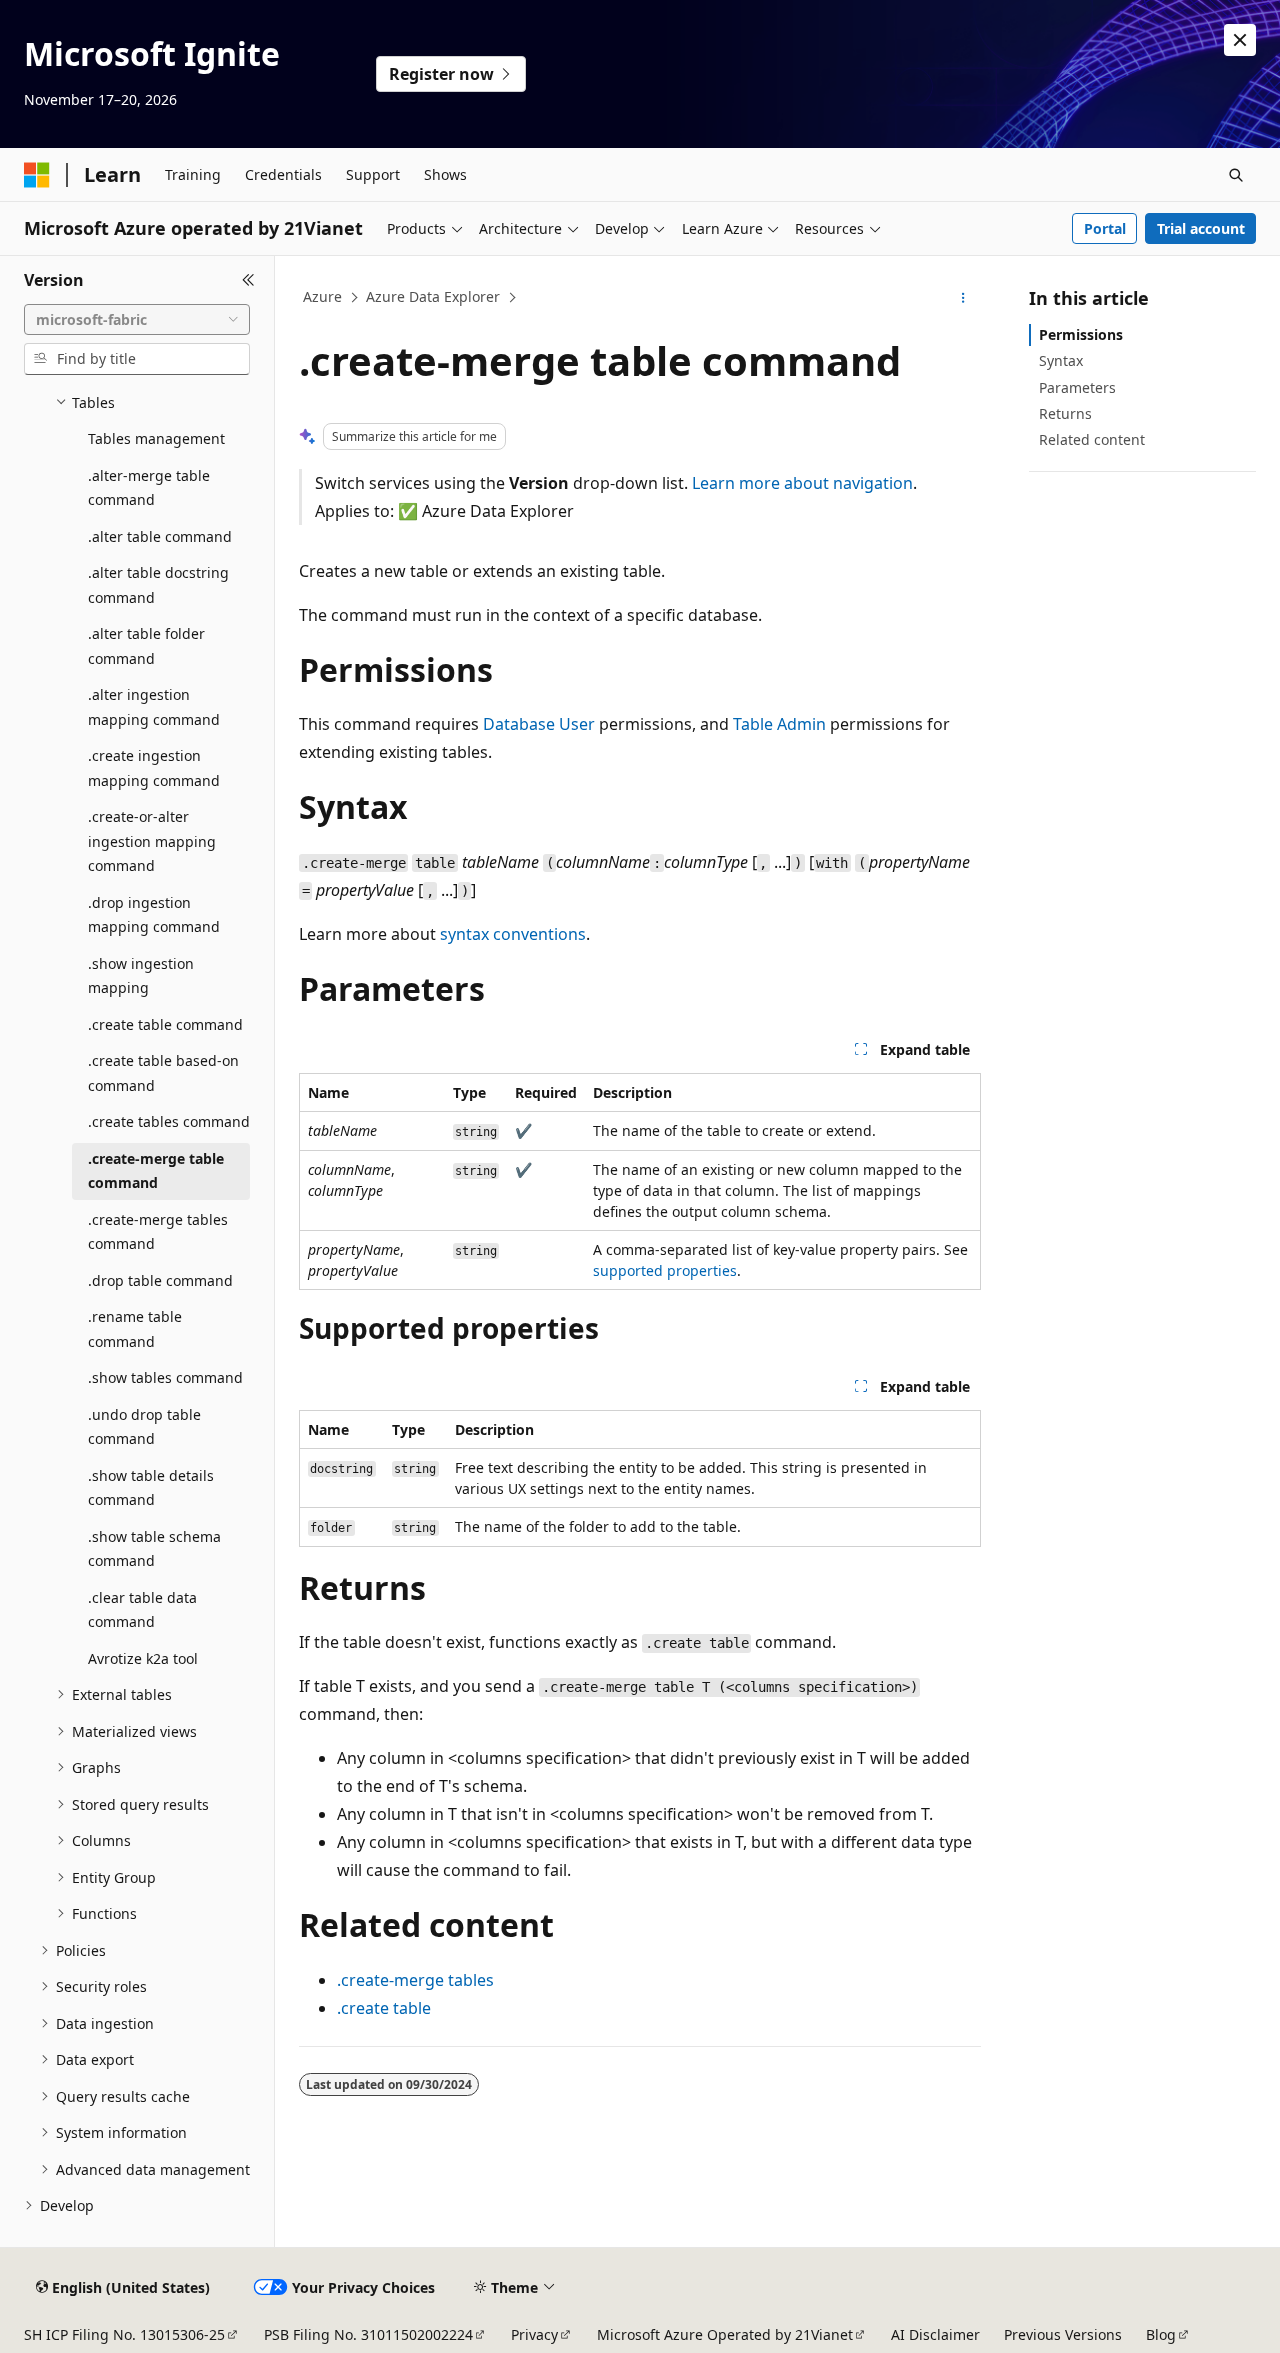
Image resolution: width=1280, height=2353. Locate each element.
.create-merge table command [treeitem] (156, 1171)
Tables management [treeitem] (156, 438)
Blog (1161, 2334)
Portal (1105, 228)
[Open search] (1236, 175)
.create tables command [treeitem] (169, 1121)
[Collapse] (248, 280)
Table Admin (779, 724)
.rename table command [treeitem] (135, 1329)
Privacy (534, 2334)
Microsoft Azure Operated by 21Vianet (725, 2334)
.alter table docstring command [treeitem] (158, 585)
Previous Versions (1063, 2334)
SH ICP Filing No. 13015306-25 (124, 2334)
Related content (1092, 439)
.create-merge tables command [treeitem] (158, 1232)
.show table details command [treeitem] (151, 1488)
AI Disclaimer (935, 2334)
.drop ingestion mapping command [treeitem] (154, 915)
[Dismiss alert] (1240, 40)
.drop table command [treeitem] (160, 1280)
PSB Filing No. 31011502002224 (368, 2334)
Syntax (1061, 360)
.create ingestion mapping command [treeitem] (154, 768)
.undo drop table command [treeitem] (144, 1427)
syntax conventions (513, 934)
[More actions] (963, 298)
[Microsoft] (37, 175)
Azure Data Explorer (433, 296)
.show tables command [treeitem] (165, 1377)
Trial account (1201, 228)
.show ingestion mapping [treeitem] (141, 976)
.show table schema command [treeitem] (154, 1549)
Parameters (1077, 387)
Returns (1065, 413)
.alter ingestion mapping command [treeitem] (154, 707)
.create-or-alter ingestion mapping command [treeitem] (152, 841)
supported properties (665, 1270)
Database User (539, 724)
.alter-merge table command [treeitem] (149, 488)
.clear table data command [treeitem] (142, 1610)
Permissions (1081, 334)
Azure (322, 296)
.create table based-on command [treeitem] (163, 1073)
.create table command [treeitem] (165, 1024)
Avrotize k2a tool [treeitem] (143, 1658)
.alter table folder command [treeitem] (146, 646)
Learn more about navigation (802, 483)
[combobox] (137, 320)
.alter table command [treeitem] (160, 536)
